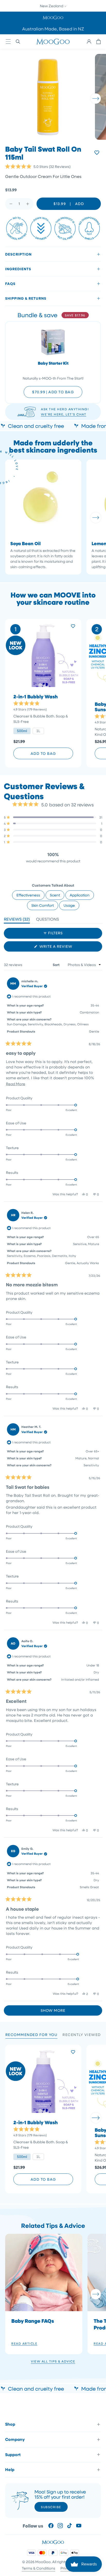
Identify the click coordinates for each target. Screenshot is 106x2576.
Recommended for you (32, 2035)
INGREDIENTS (18, 269)
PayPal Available (53, 29)
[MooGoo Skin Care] (53, 42)
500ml (22, 731)
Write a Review (65, 948)
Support (13, 2455)
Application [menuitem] (80, 895)
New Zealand (52, 6)
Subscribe (51, 2507)
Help (10, 2469)
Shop (10, 2424)
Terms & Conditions (39, 2568)
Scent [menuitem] (55, 895)
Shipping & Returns (26, 298)
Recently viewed (82, 2035)
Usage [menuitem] (69, 905)
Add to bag (43, 753)
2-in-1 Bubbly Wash (36, 697)
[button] (53, 17)
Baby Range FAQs (33, 2321)
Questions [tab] (47, 920)
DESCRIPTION (18, 254)
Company (15, 2439)
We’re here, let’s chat (64, 414)
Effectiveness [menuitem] (28, 895)
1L (38, 731)
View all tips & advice (53, 2361)
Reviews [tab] (17, 920)
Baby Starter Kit (53, 363)
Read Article (24, 2343)
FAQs (10, 284)
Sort (57, 965)
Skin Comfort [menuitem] (43, 905)
